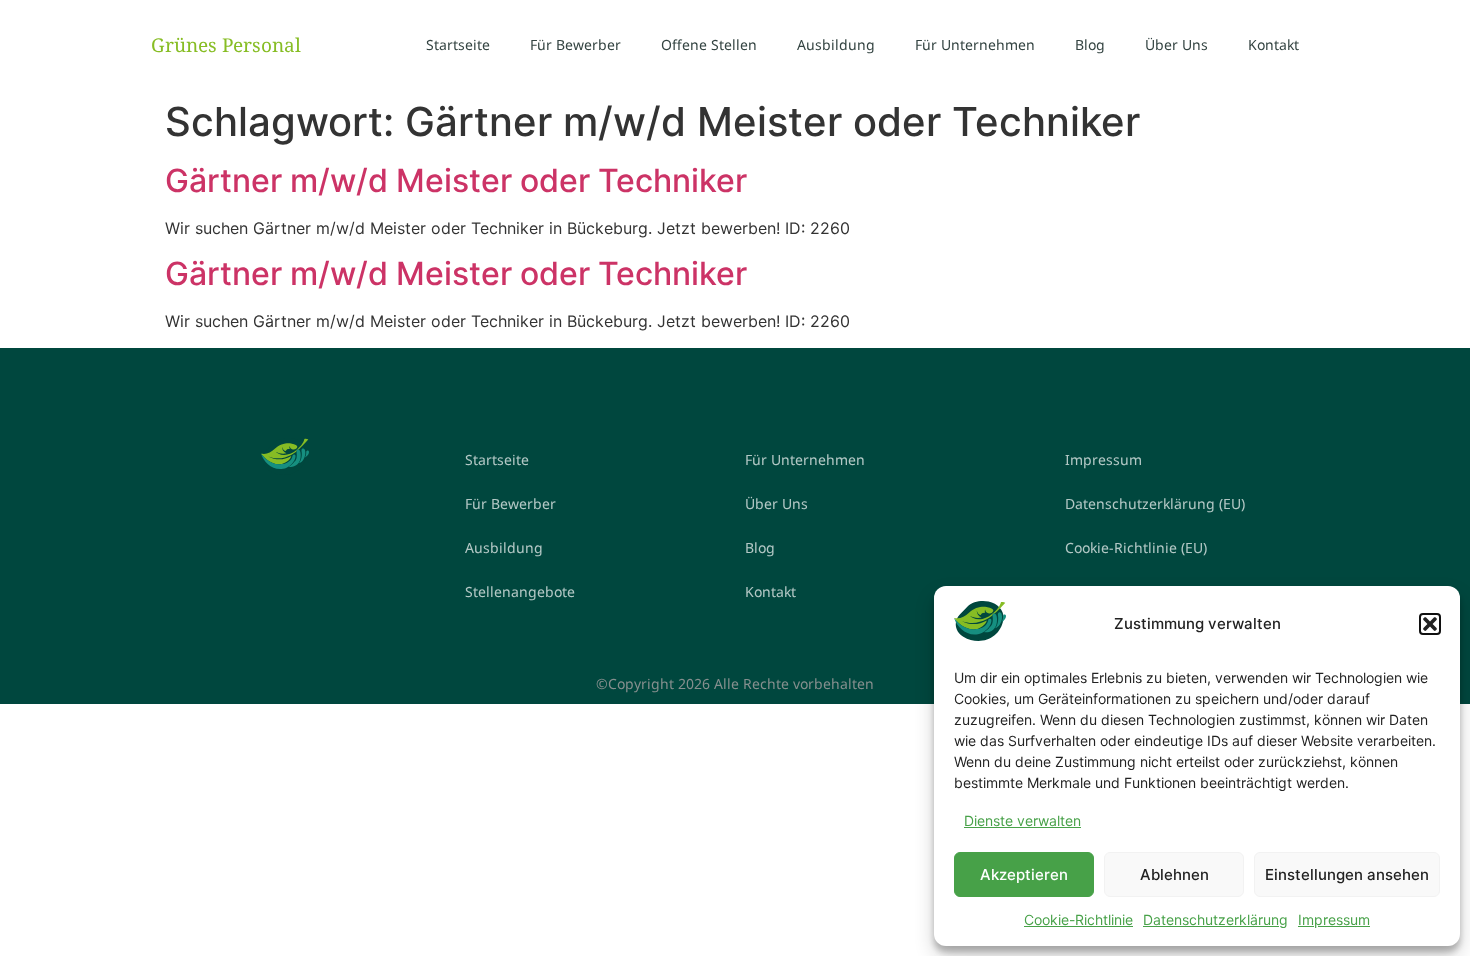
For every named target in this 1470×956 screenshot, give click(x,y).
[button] (1430, 624)
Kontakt (1273, 44)
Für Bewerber (575, 44)
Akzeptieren (1024, 874)
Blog (1090, 44)
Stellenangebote (520, 591)
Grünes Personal (226, 45)
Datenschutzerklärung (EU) (1155, 503)
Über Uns (1176, 44)
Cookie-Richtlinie (1078, 919)
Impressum (1334, 919)
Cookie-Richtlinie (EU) (1136, 547)
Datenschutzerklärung (1215, 919)
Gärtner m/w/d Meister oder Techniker (456, 180)
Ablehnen (1174, 874)
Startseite (458, 44)
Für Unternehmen (975, 44)
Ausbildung (836, 44)
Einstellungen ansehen (1347, 874)
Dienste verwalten (1022, 820)
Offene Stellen (709, 44)
